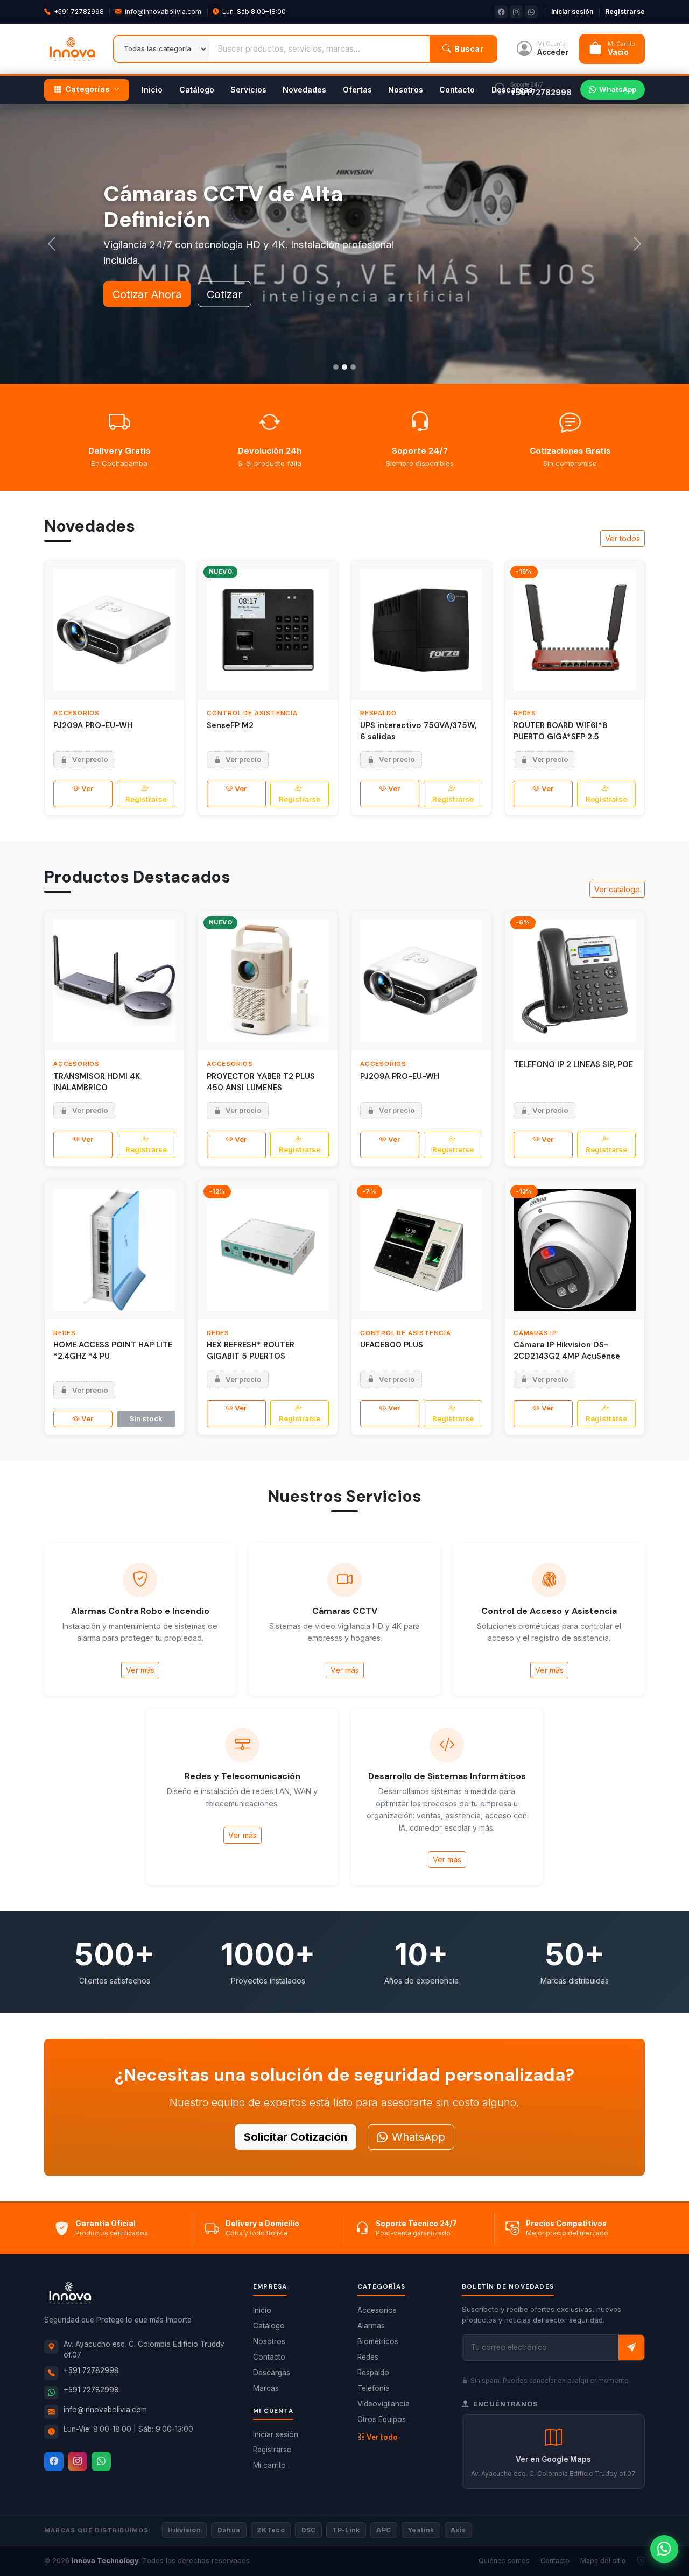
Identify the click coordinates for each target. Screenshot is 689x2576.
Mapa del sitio (603, 2561)
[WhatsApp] (101, 2461)
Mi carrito (269, 2465)
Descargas (512, 90)
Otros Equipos (382, 2419)
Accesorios (377, 2310)
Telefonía (374, 2388)
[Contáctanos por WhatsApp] (664, 2549)
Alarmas (371, 2326)
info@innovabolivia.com (163, 12)
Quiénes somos (504, 2561)
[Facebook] (54, 2461)
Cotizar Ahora (147, 294)
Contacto (457, 90)
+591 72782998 (79, 12)
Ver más (140, 1670)
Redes (368, 2357)
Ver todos (623, 538)
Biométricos (378, 2341)
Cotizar (224, 294)
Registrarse (625, 12)
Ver (87, 788)
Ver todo (382, 2437)
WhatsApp (618, 89)
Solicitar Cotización (296, 2137)
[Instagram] (78, 2461)
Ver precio (90, 759)
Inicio (152, 90)
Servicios (248, 90)
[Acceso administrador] (641, 2561)
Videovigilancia (384, 2404)
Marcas (266, 2388)
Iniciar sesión (572, 12)
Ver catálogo (617, 889)
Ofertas (357, 90)
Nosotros (406, 90)
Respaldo (373, 2373)
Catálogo (197, 90)
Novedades (304, 90)
